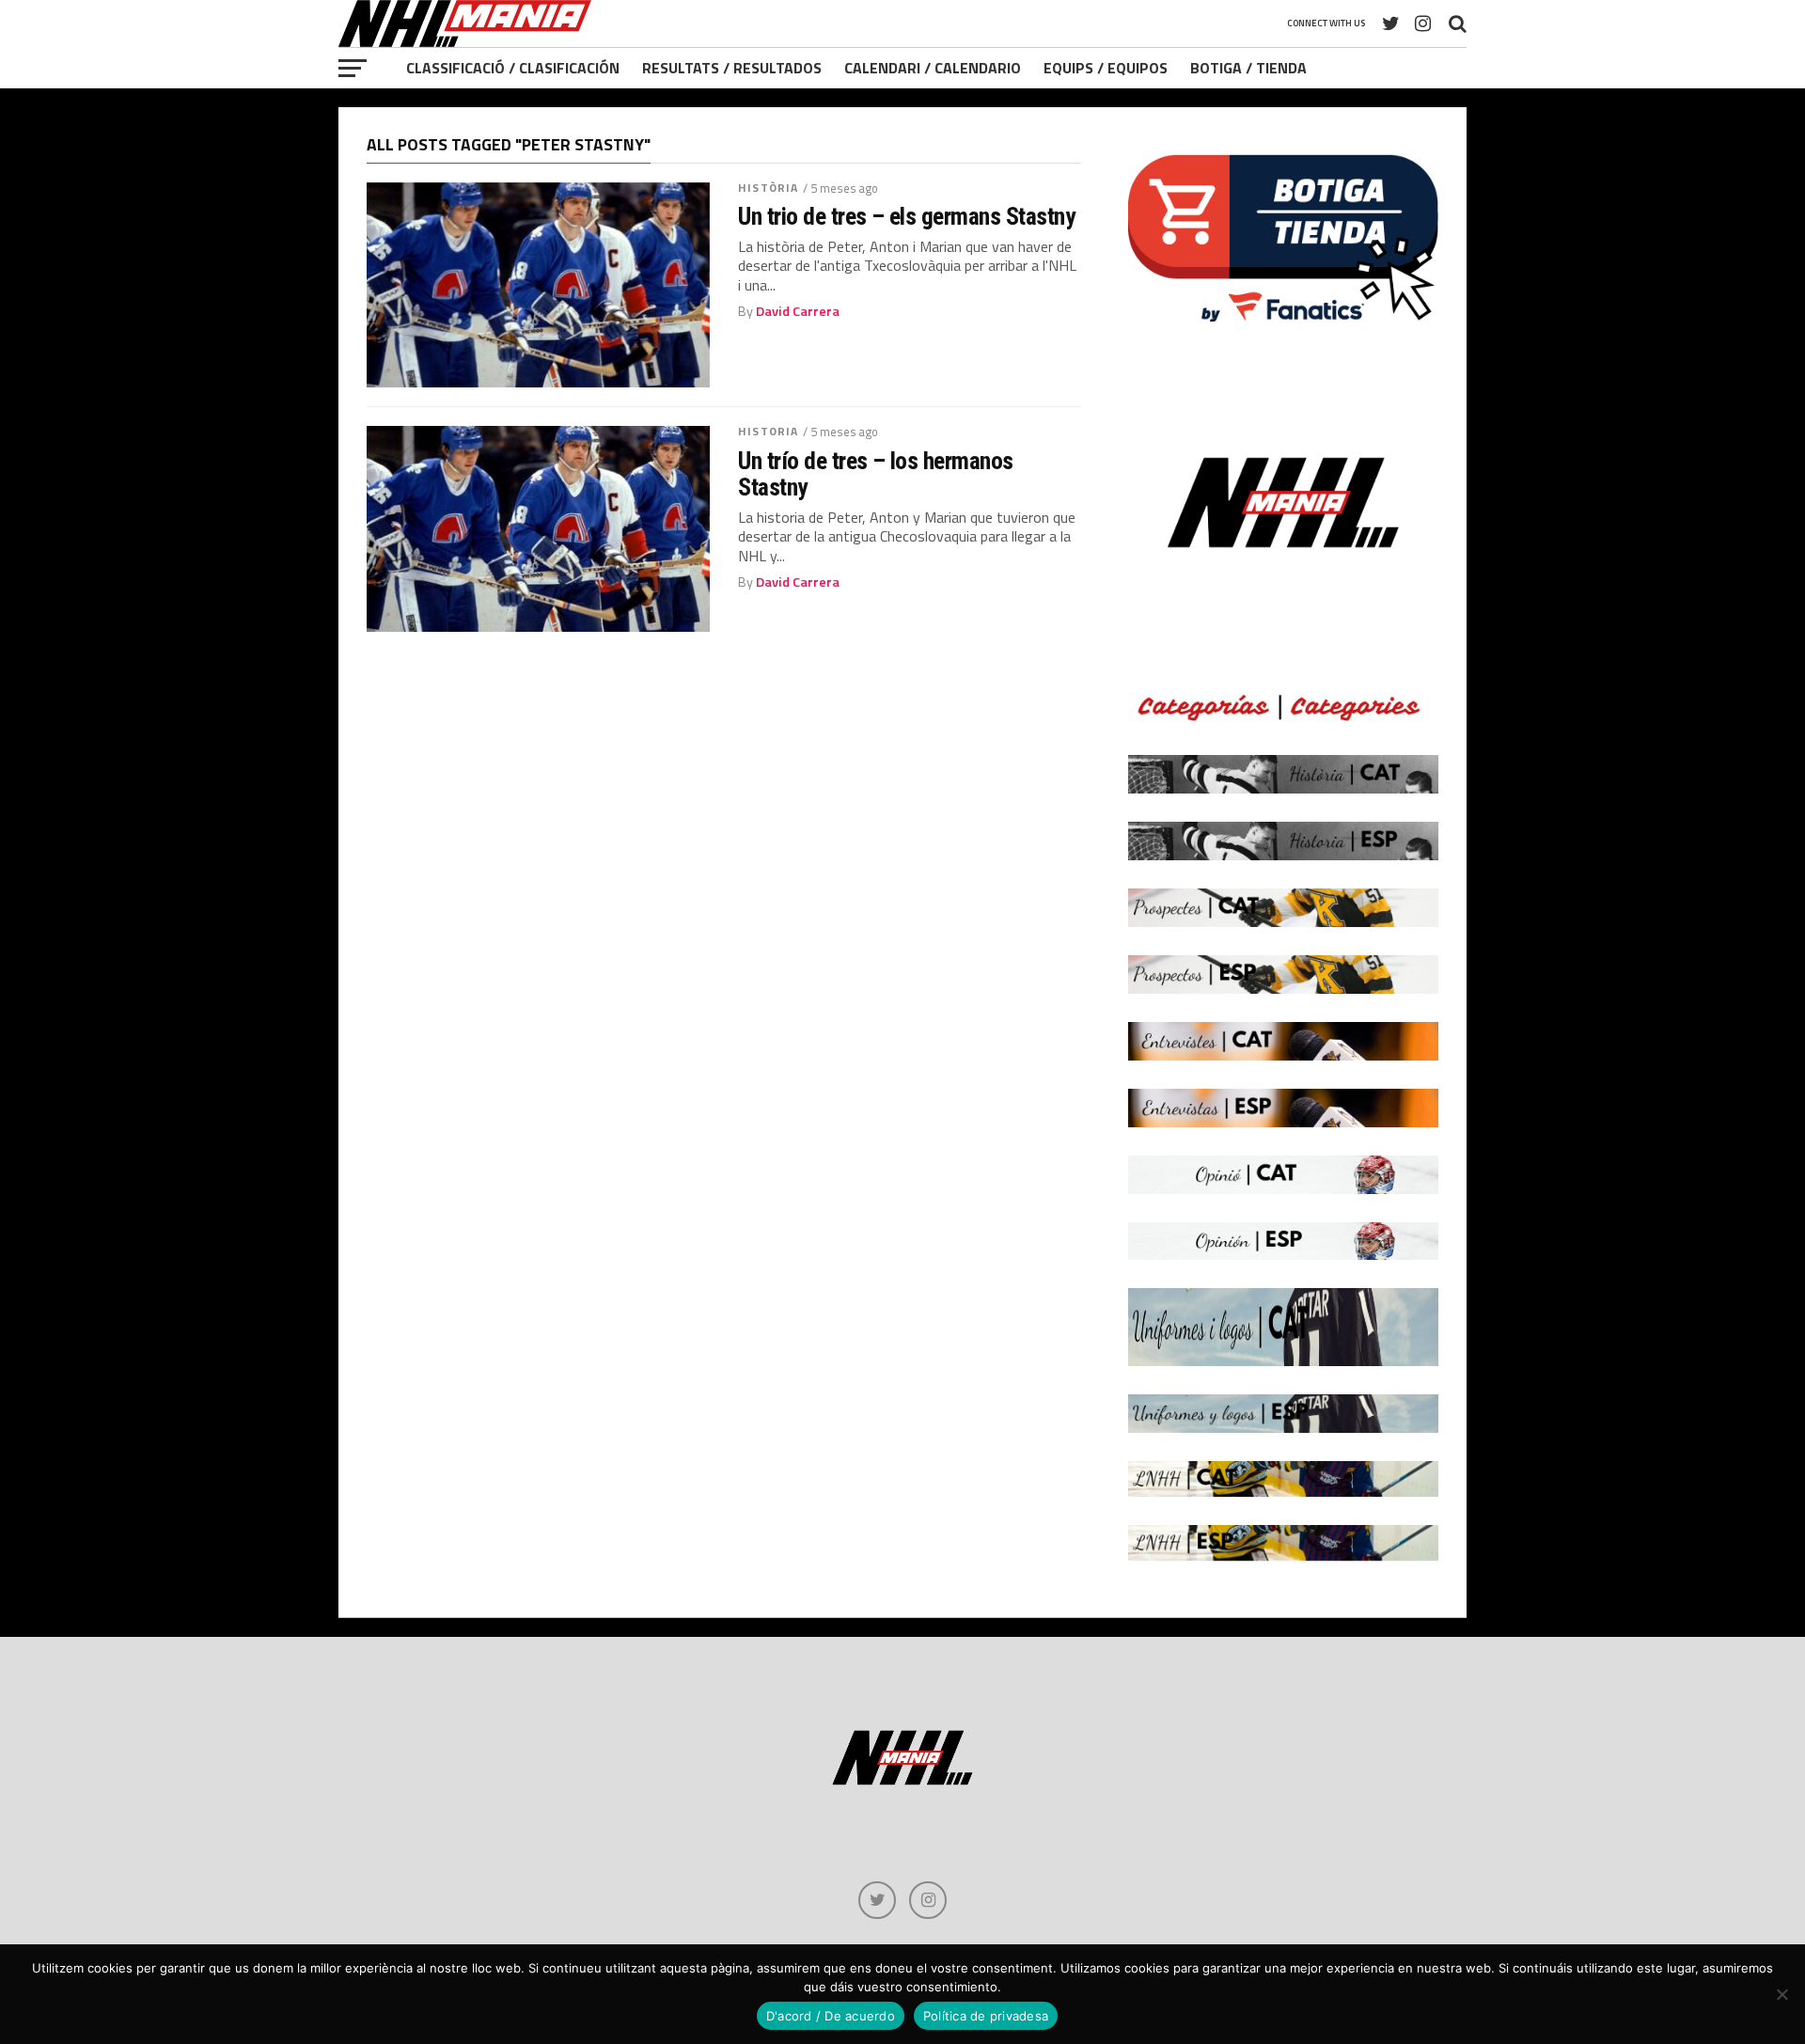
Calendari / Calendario (933, 68)
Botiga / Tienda (1248, 68)
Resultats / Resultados (732, 68)
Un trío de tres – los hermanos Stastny (876, 474)
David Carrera (798, 311)
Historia (768, 431)
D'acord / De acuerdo (831, 2016)
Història (768, 188)
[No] (1781, 1994)
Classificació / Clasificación (513, 68)
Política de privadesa (986, 2016)
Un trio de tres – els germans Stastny (906, 216)
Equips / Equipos (1106, 68)
